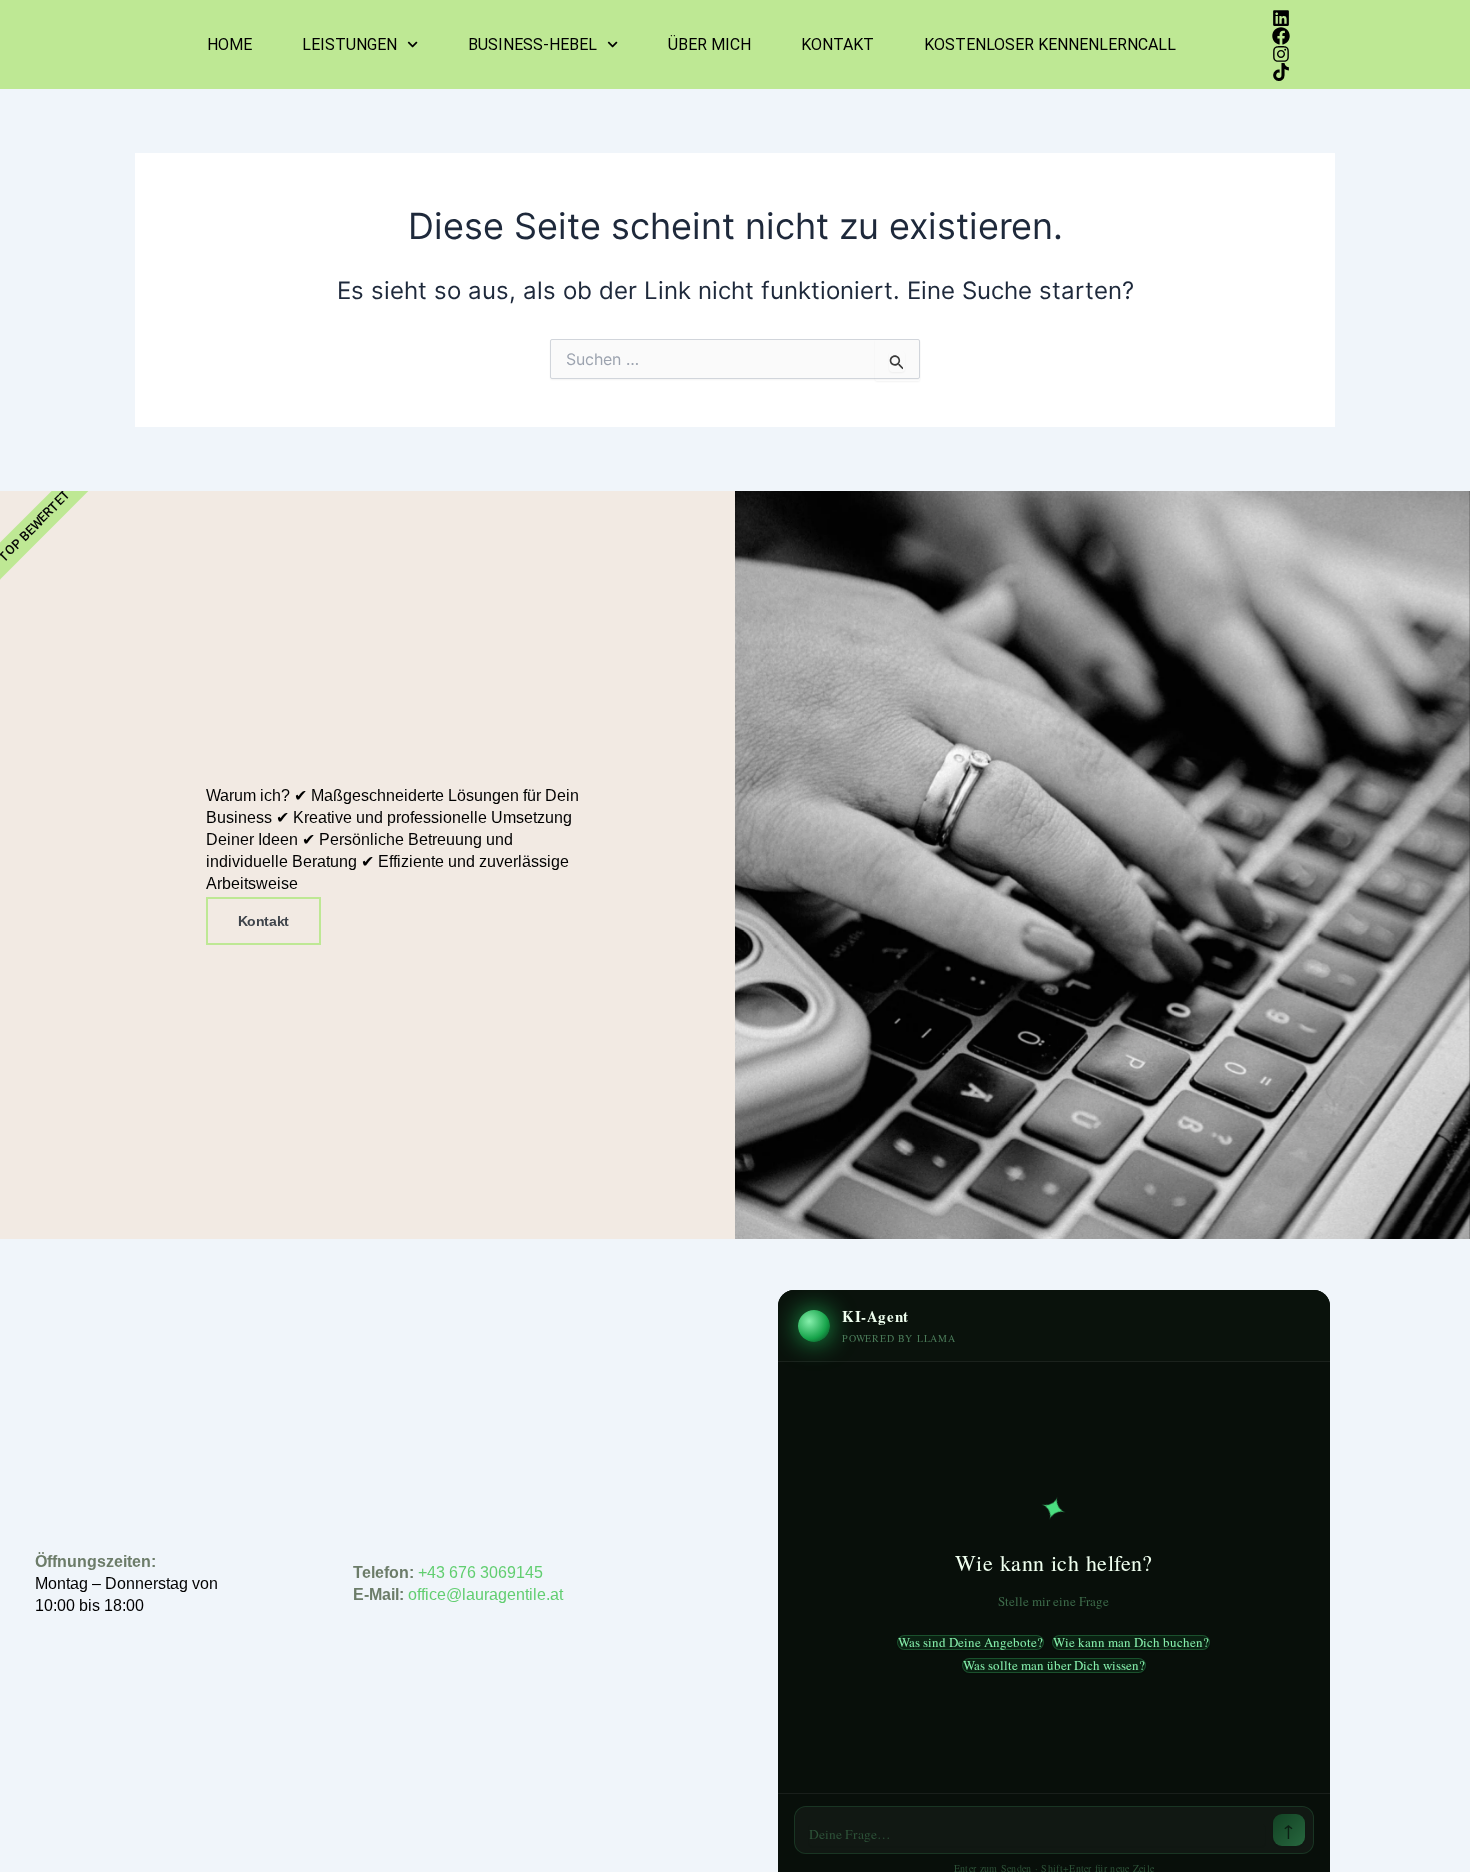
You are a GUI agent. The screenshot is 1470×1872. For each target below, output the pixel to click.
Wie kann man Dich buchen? (1131, 1642)
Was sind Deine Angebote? (970, 1642)
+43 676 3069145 (480, 1572)
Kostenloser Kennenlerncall (1050, 44)
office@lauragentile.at (487, 1594)
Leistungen (349, 44)
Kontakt (837, 44)
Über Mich (709, 44)
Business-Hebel (532, 44)
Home (229, 44)
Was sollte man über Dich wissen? (1054, 1665)
